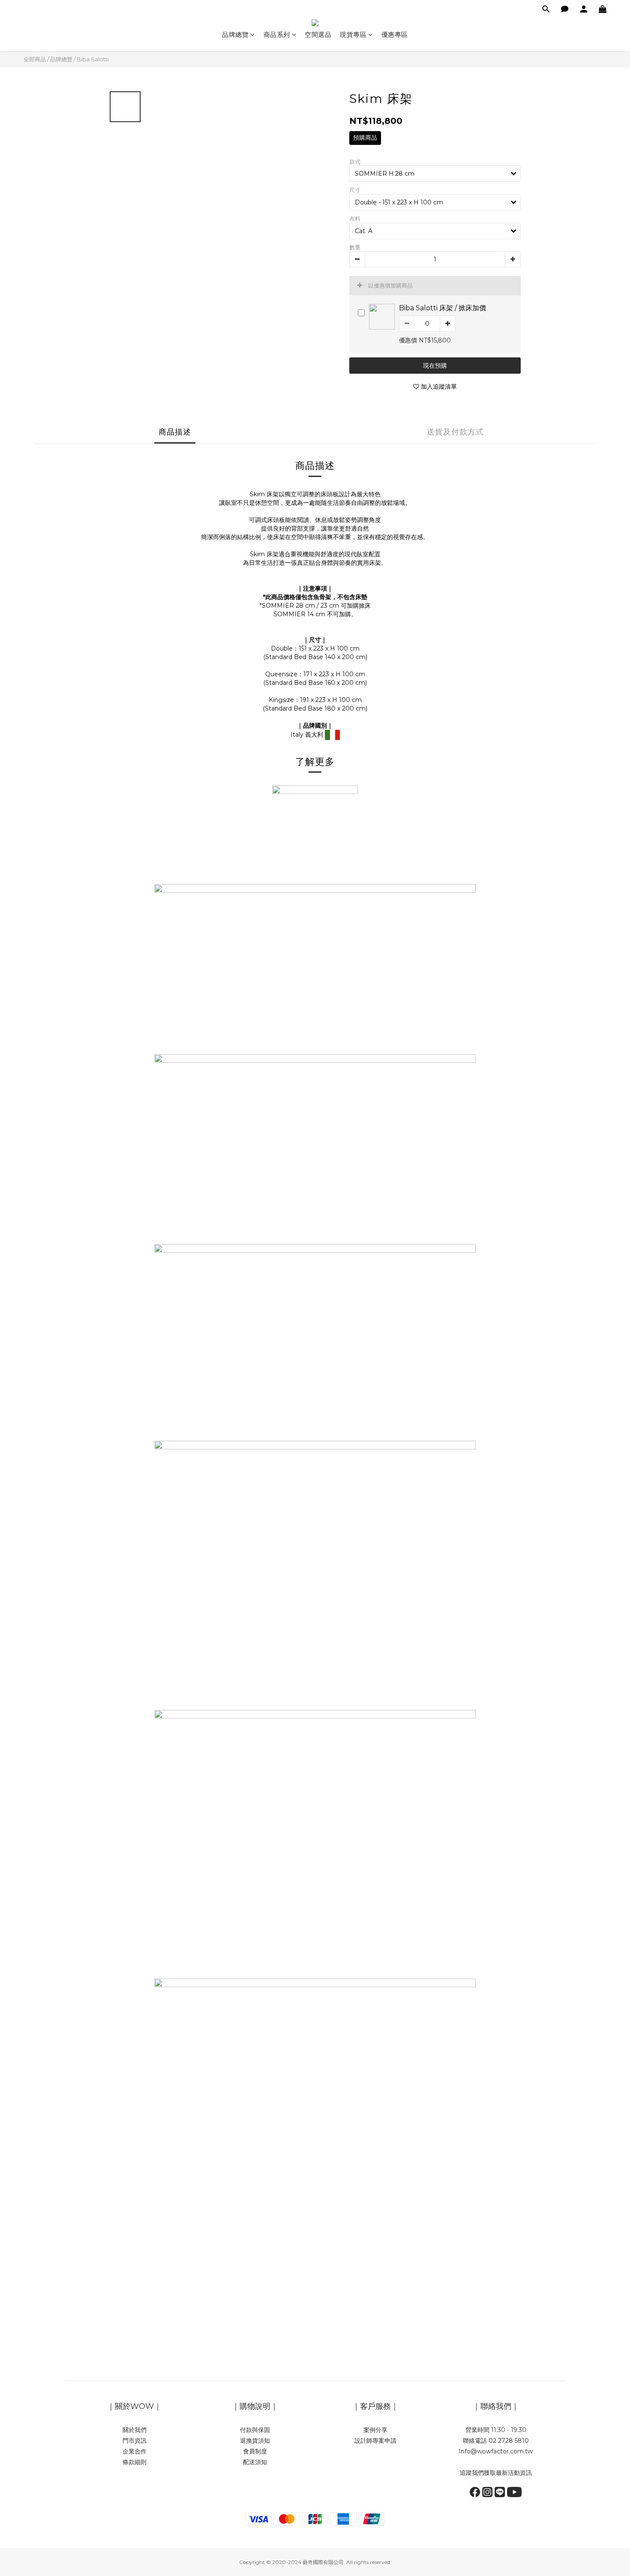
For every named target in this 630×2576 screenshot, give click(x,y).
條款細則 (135, 2462)
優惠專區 (395, 34)
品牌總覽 (235, 34)
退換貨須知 (255, 2441)
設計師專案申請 (375, 2441)
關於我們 (135, 2430)
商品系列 (277, 34)
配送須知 (255, 2462)
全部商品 (35, 59)
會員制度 (255, 2451)
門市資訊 (135, 2441)
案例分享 (375, 2430)
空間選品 (318, 34)
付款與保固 (255, 2430)
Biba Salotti (93, 59)
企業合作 (135, 2451)
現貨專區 (353, 34)
